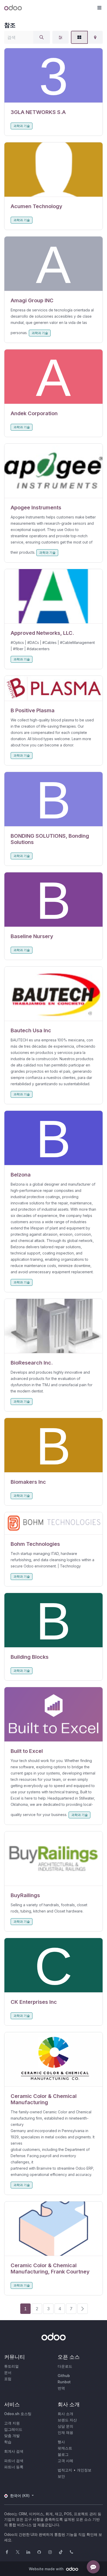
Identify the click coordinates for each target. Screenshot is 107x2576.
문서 (8, 2372)
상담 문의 (65, 2426)
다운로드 (65, 2366)
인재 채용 (65, 2432)
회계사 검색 (14, 2451)
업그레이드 (13, 2429)
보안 (61, 2476)
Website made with (47, 2569)
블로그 (63, 2454)
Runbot (64, 2382)
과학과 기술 (22, 126)
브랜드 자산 (67, 2420)
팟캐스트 (65, 2448)
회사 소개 (65, 2414)
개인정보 (84, 2470)
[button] (99, 8)
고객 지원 (12, 2423)
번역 (61, 2388)
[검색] (42, 37)
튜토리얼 (11, 2366)
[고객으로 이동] (53, 76)
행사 (61, 2442)
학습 (8, 2442)
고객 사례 (65, 2461)
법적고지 (65, 2470)
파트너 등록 (14, 2467)
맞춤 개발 (12, 2436)
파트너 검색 (14, 2461)
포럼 (8, 2379)
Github (64, 2376)
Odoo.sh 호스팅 (18, 2414)
